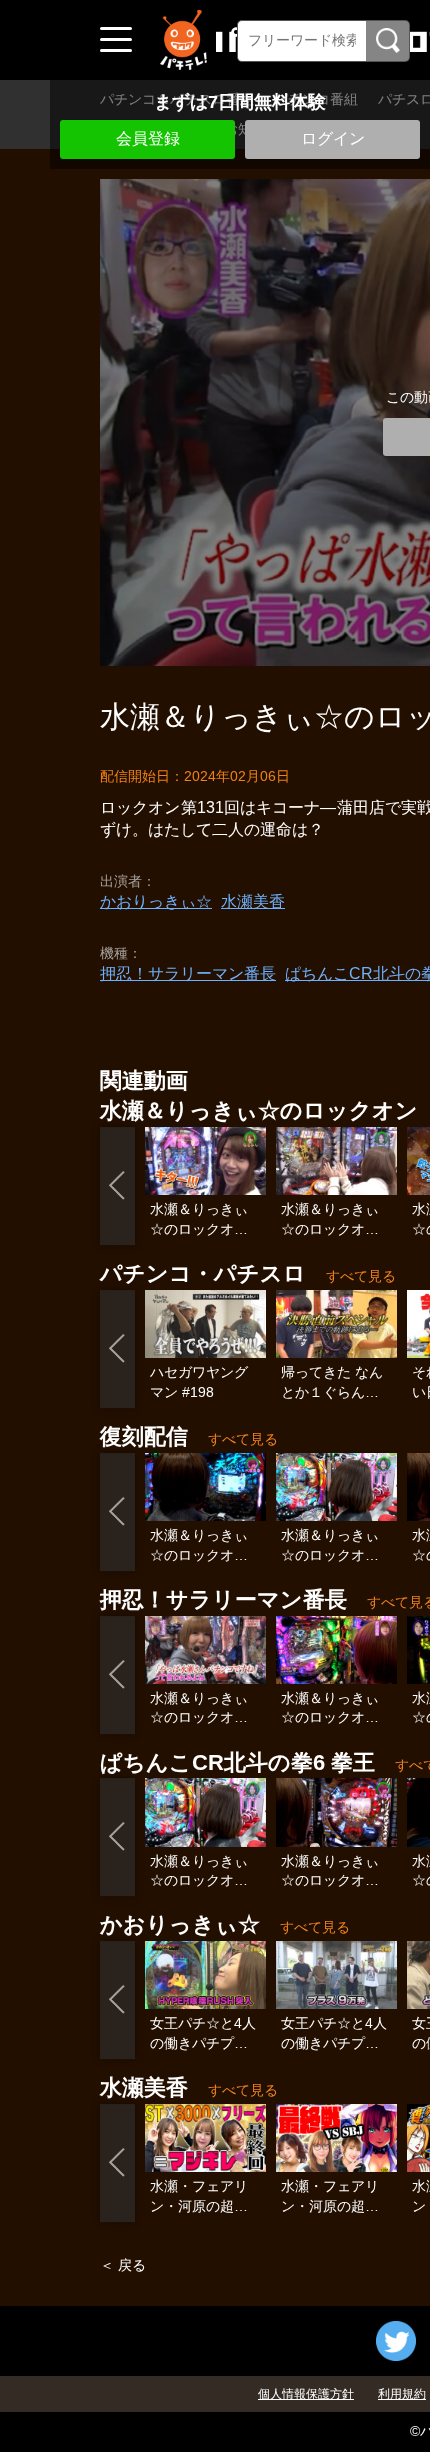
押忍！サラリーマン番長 (188, 973)
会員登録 (148, 138)
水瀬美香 (253, 901)
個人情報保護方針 (306, 2394)
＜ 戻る (123, 2265)
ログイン (333, 138)
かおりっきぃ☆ (156, 901)
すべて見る (361, 1276)
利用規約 (402, 2394)
